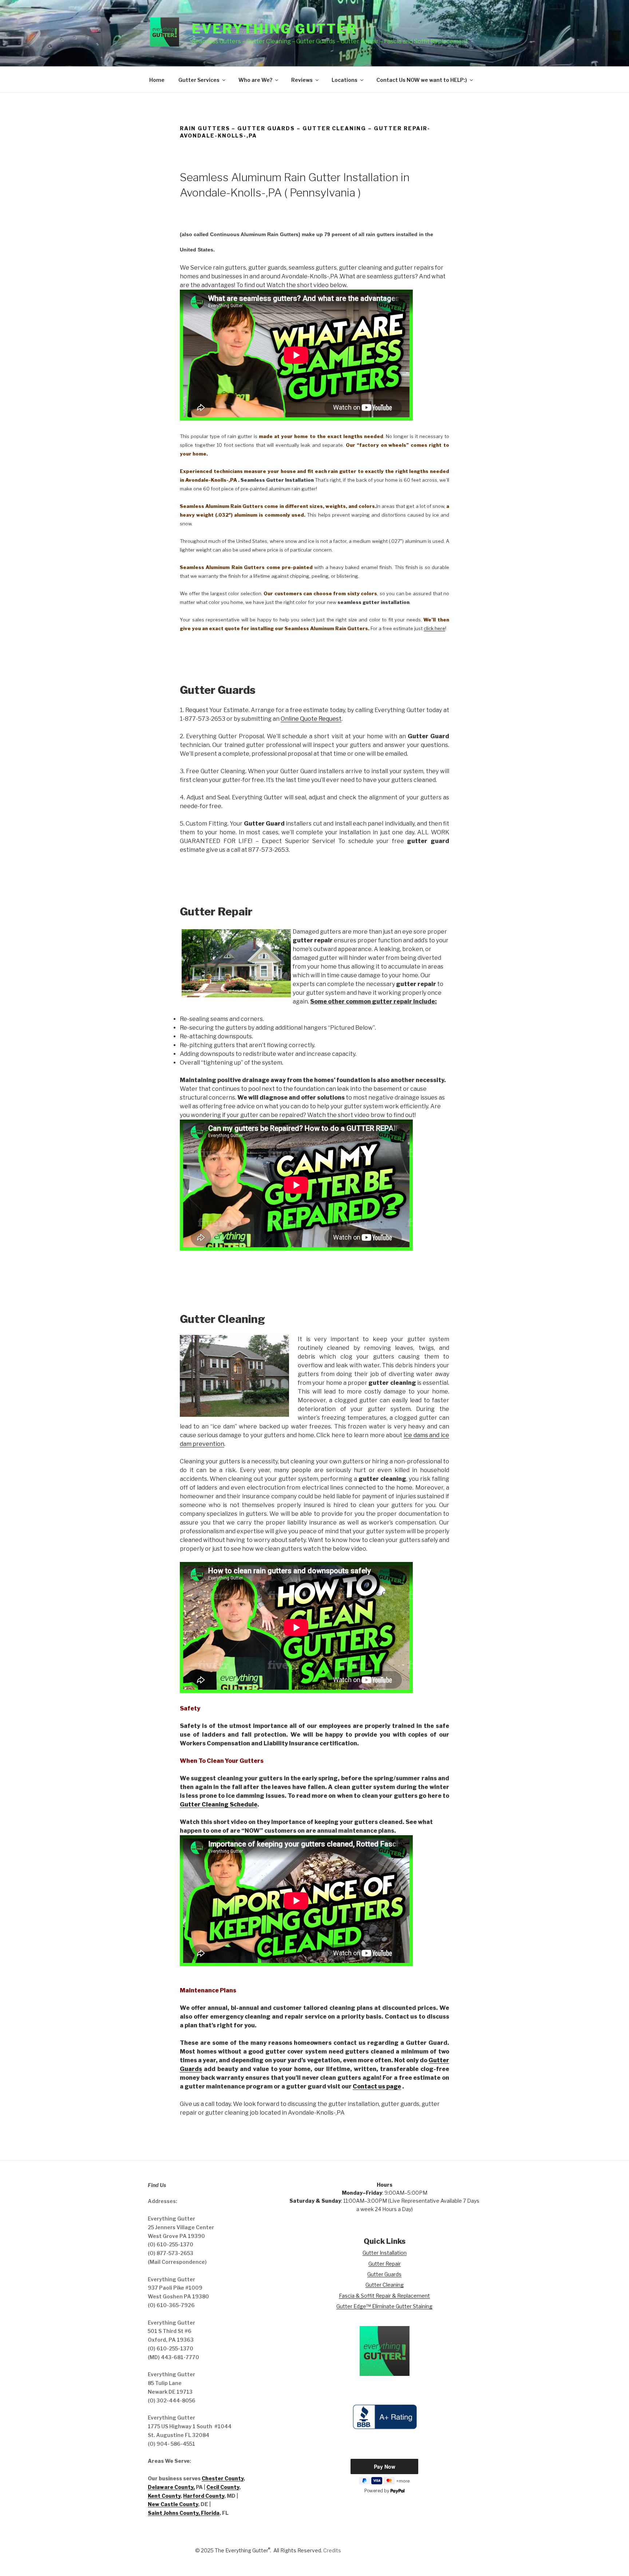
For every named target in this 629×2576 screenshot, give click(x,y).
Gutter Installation (385, 2253)
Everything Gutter (274, 29)
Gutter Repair (385, 2264)
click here (434, 628)
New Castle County (173, 2504)
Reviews (302, 80)
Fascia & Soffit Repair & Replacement (384, 2296)
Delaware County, (171, 2487)
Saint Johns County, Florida (184, 2513)
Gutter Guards (384, 2274)
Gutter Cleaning (385, 2285)
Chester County (223, 2478)
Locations (345, 80)
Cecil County (223, 2487)
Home (157, 80)
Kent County (164, 2496)
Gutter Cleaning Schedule (219, 1804)
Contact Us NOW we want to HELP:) (422, 80)
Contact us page (377, 2086)
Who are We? (255, 80)
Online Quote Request (311, 719)
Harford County (204, 2496)
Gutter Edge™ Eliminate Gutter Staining (384, 2306)
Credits (332, 2550)
